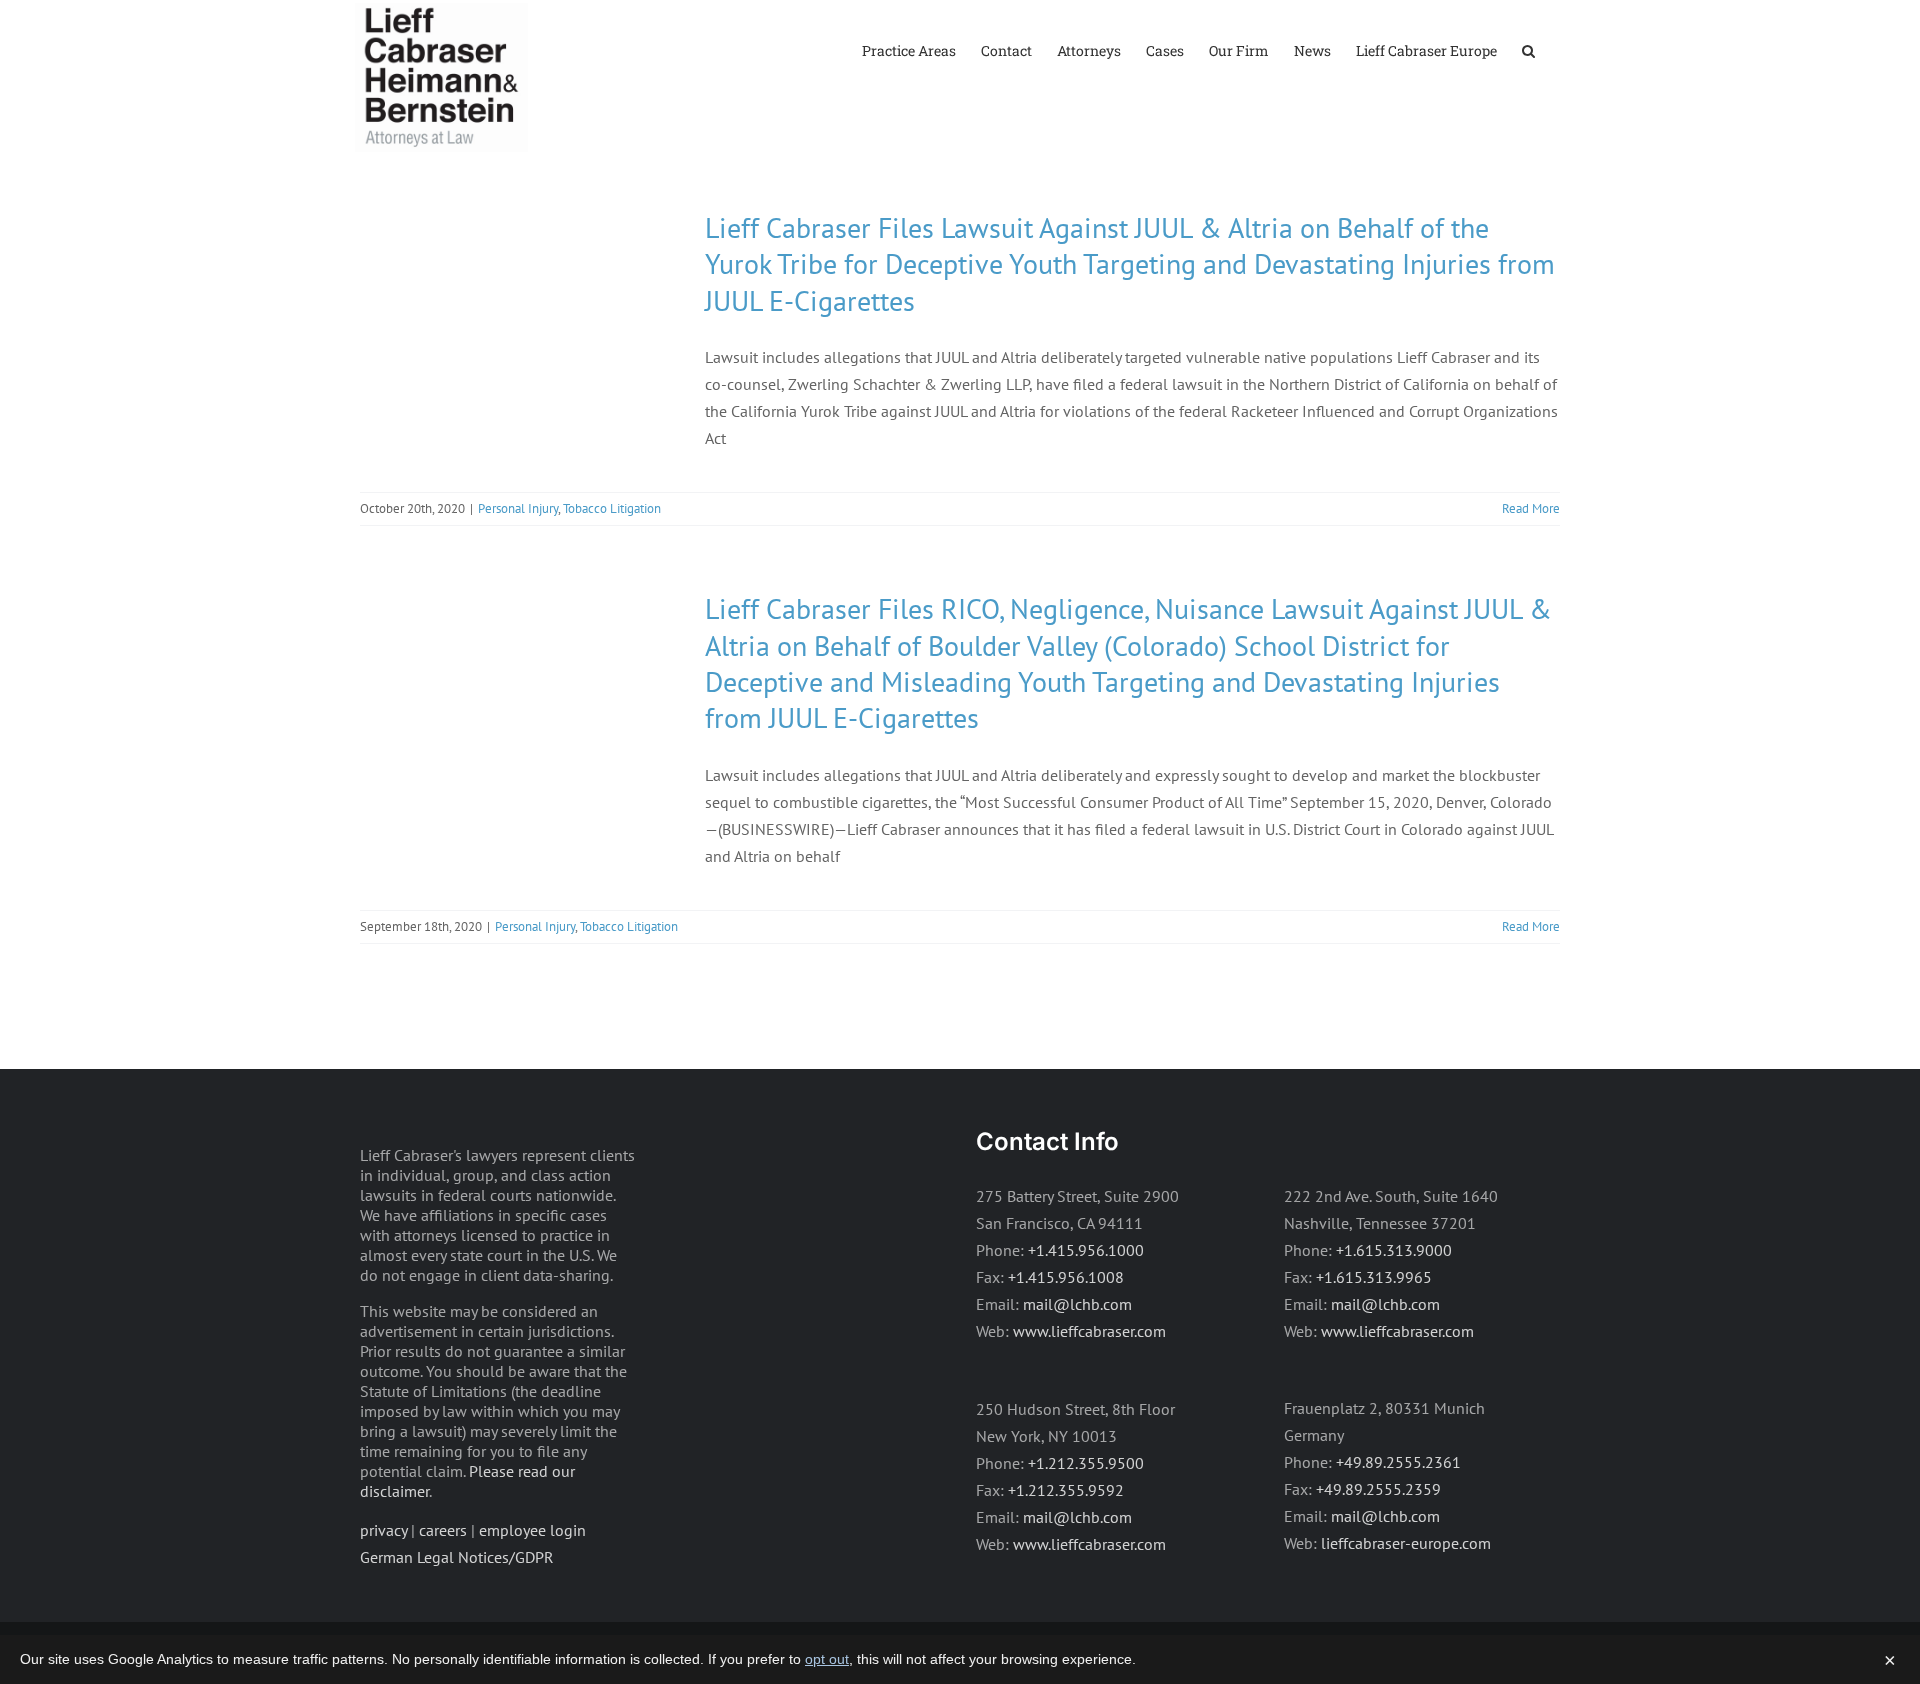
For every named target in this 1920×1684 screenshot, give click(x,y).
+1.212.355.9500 (1086, 1463)
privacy (383, 1530)
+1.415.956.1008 (1066, 1277)
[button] (1528, 49)
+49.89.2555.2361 (1398, 1462)
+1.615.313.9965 (1374, 1277)
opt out (827, 1659)
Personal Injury (518, 508)
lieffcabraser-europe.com (1406, 1543)
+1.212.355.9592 (1066, 1490)
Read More (1531, 508)
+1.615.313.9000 (1394, 1250)
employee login (532, 1530)
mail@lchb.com (1077, 1304)
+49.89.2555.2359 (1378, 1489)
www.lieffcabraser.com (1089, 1331)
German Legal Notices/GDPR (457, 1557)
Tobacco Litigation (612, 508)
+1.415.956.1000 (1086, 1250)
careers (443, 1530)
